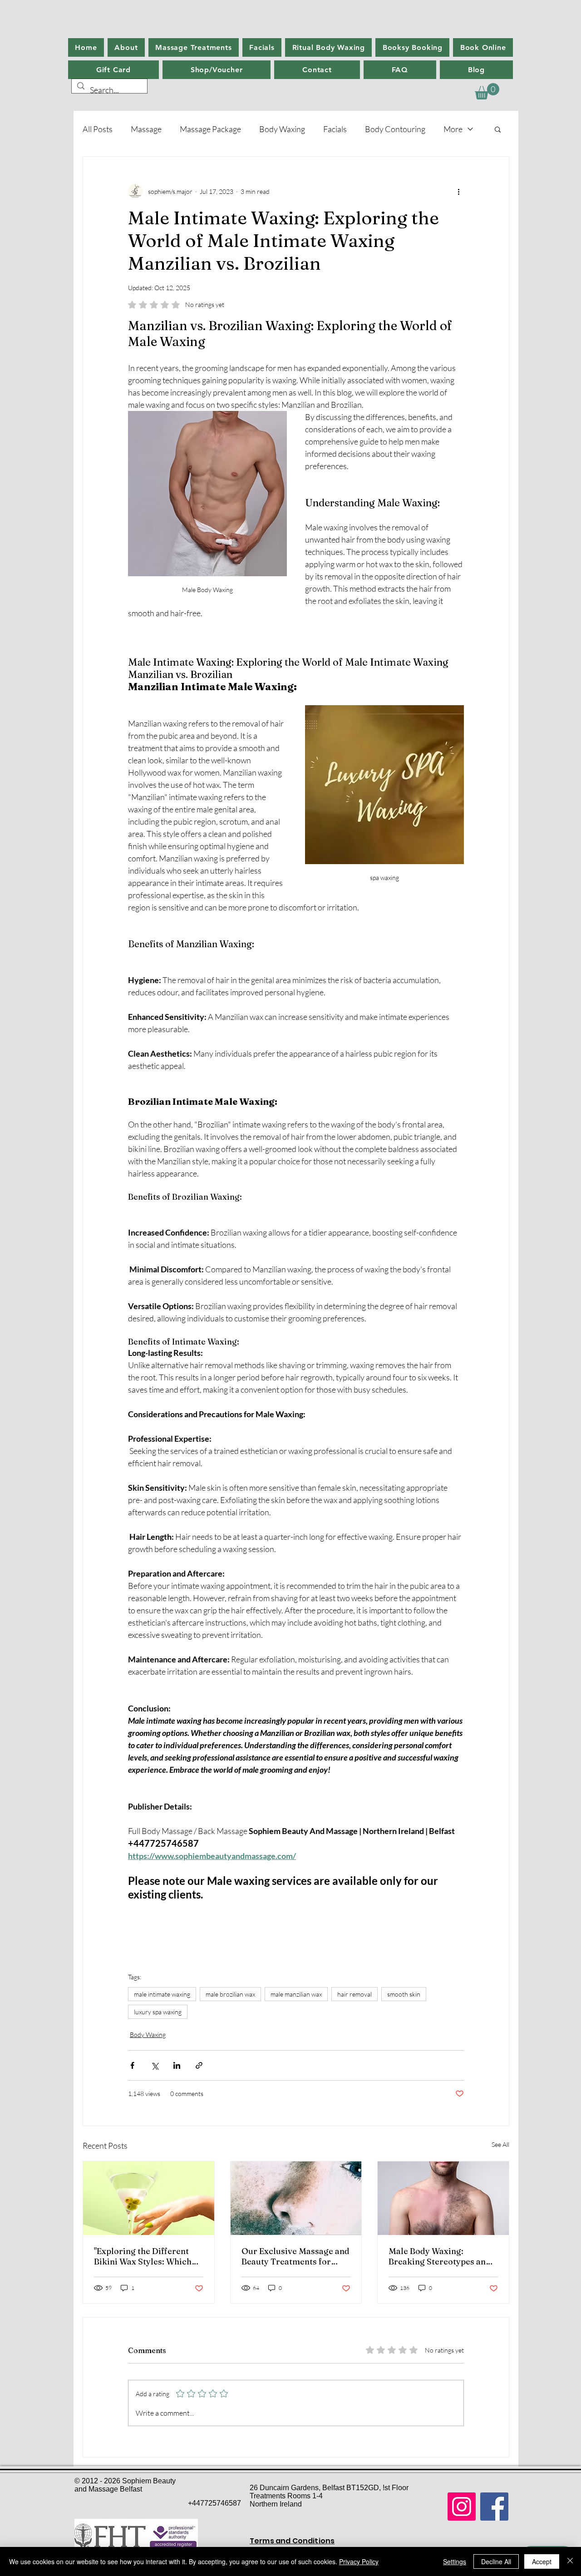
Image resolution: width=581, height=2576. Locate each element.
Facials (335, 129)
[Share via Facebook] (132, 2065)
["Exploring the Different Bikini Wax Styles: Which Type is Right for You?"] (149, 2198)
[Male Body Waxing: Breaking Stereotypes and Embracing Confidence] (443, 2198)
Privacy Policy (359, 2561)
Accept (542, 2561)
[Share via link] (199, 2065)
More (453, 129)
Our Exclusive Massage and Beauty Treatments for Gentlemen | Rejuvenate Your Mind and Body (295, 2256)
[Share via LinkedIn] (177, 2065)
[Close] (570, 2561)
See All (500, 2144)
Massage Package (210, 129)
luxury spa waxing (158, 2012)
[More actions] (458, 191)
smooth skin (404, 1994)
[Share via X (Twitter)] (155, 2065)
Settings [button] (455, 2561)
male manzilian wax (296, 1994)
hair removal (355, 1994)
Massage (146, 129)
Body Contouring (395, 129)
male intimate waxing (162, 1994)
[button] (487, 91)
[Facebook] (494, 2507)
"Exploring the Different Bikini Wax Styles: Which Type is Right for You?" (143, 2256)
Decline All (496, 2561)
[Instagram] (462, 2507)
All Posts (98, 129)
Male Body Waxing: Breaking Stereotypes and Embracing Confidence (440, 2256)
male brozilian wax (230, 1994)
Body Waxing (282, 129)
